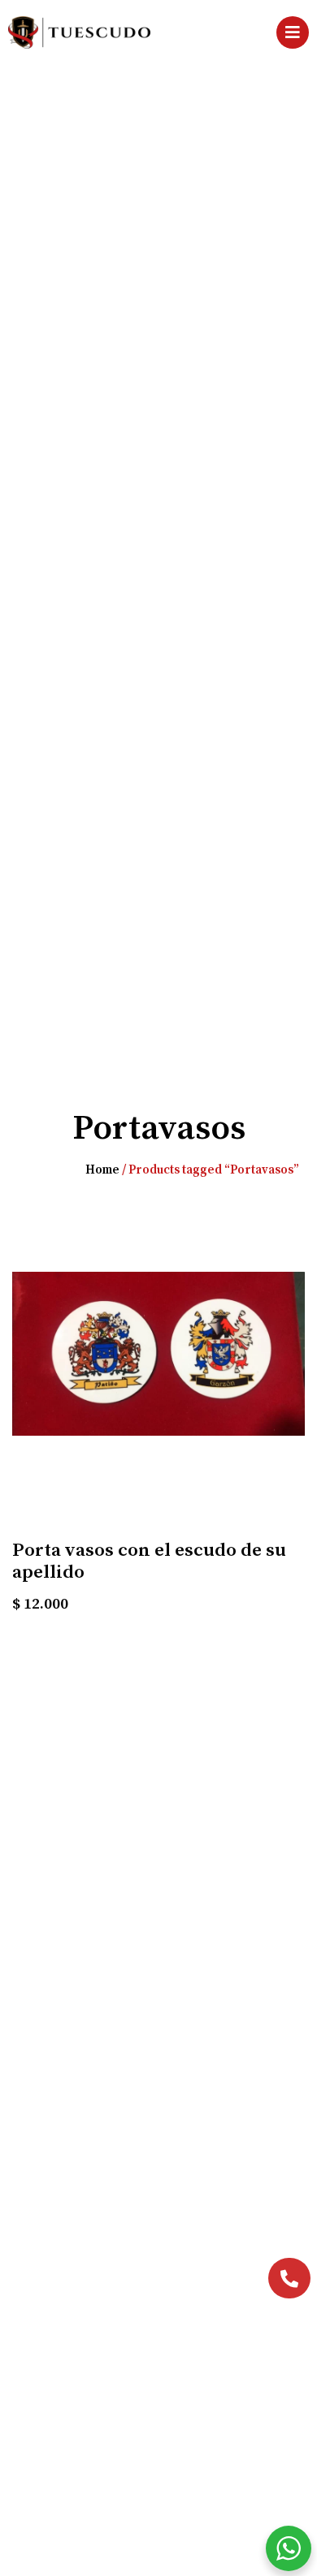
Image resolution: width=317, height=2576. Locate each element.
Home (102, 1170)
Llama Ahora (221, 2280)
